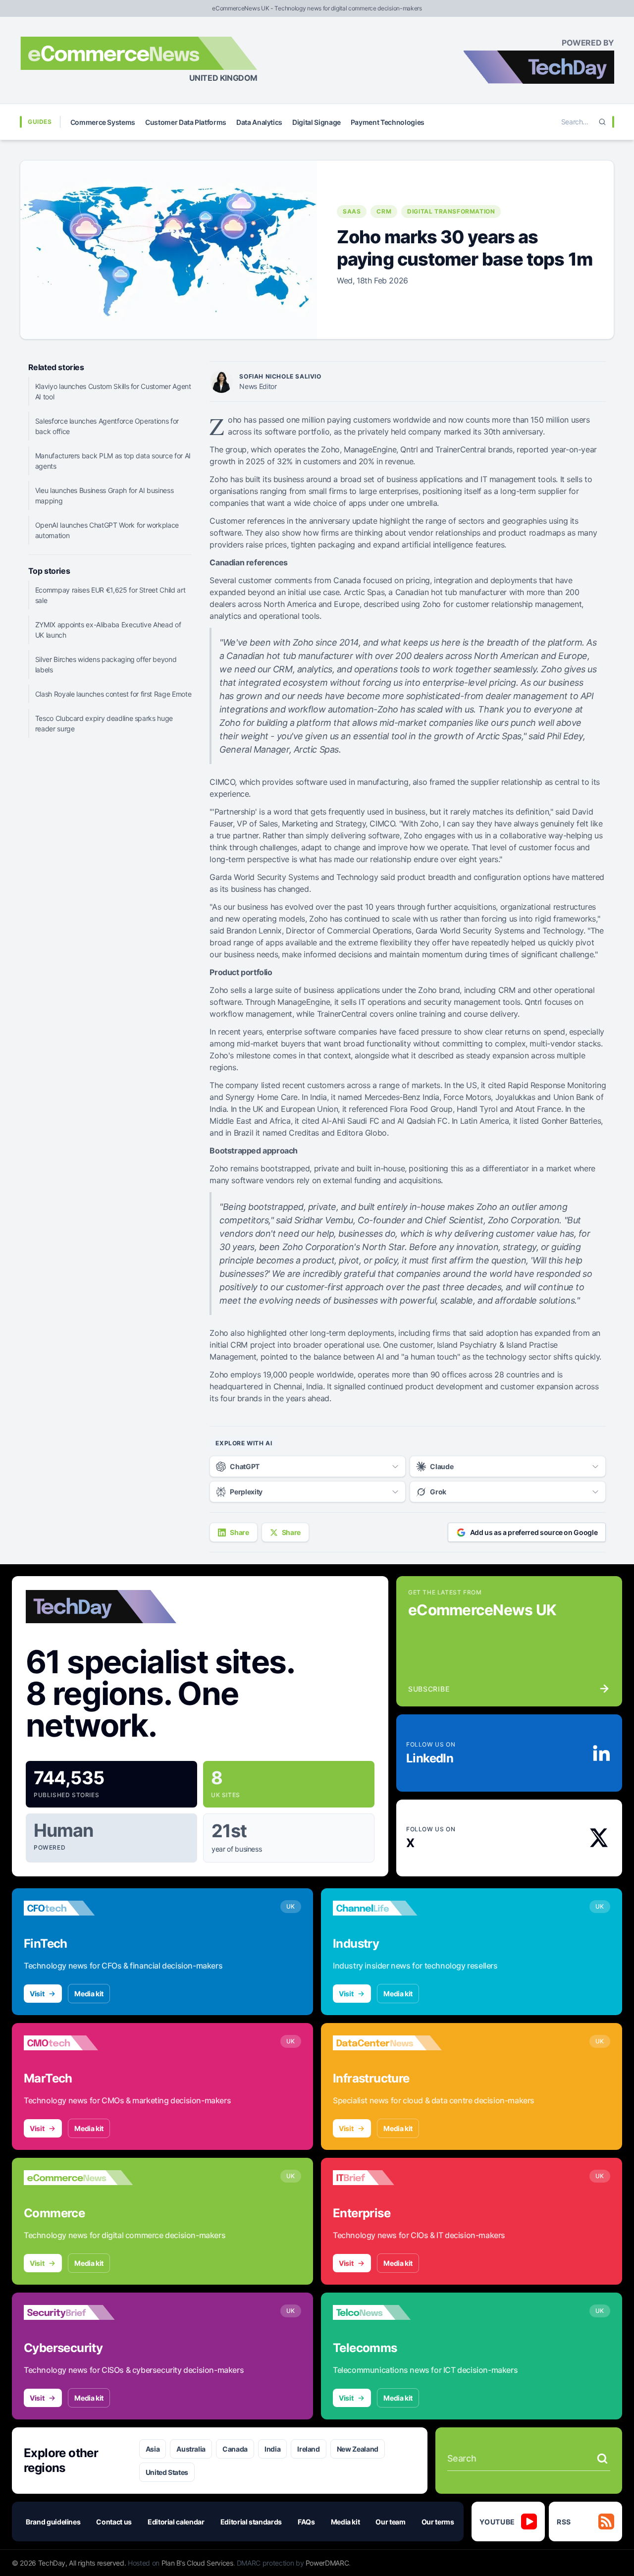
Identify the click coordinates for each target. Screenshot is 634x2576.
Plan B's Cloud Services (197, 2563)
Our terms (438, 2522)
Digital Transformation (451, 211)
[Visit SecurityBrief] (78, 2312)
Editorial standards (251, 2522)
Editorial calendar (176, 2522)
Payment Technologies (388, 122)
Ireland (309, 2449)
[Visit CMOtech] (78, 2043)
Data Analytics (259, 122)
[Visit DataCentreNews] (387, 2043)
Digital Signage (317, 122)
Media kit (89, 1994)
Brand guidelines (53, 2522)
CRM (384, 211)
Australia (191, 2449)
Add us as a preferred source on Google (534, 1532)
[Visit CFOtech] (78, 1908)
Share (239, 1532)
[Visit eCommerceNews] (78, 2178)
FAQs (306, 2522)
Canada (235, 2449)
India (272, 2449)
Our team (390, 2522)
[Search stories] (602, 2459)
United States (167, 2472)
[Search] (602, 122)
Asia (153, 2449)
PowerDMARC (327, 2563)
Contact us (114, 2522)
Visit (37, 1994)
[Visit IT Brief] (387, 2178)
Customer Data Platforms (186, 122)
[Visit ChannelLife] (387, 1908)
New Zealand (358, 2449)
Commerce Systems (103, 122)
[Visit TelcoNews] (387, 2312)
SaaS (352, 211)
